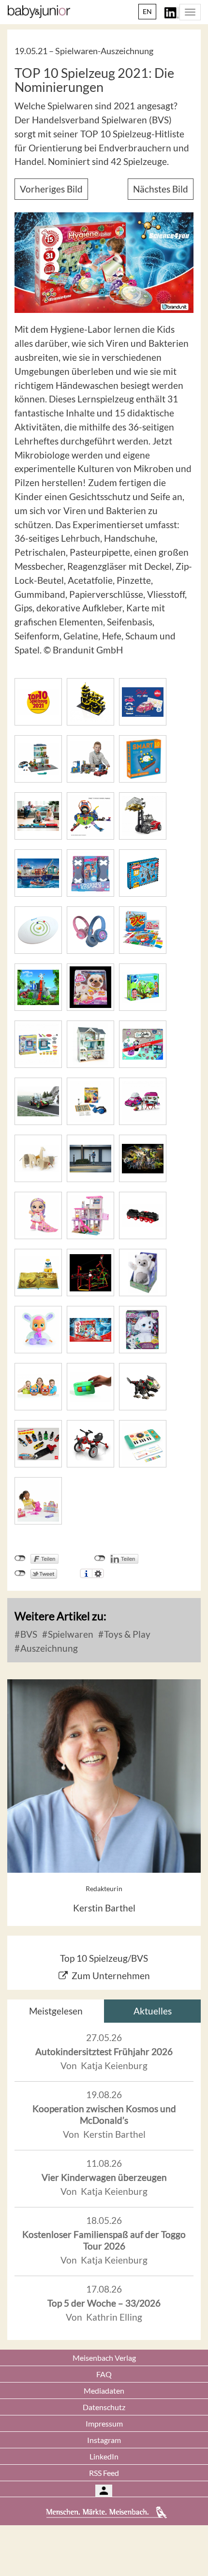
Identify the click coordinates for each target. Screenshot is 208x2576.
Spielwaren (70, 1634)
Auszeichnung (48, 1648)
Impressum (104, 2423)
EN (147, 11)
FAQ (104, 2374)
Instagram (104, 2440)
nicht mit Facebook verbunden (20, 1558)
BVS (28, 1634)
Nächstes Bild (161, 189)
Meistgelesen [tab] (56, 2011)
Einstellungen (98, 1573)
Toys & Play (126, 1634)
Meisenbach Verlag (104, 2358)
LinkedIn (104, 2456)
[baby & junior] (39, 12)
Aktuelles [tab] (153, 2011)
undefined (100, 1558)
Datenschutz (104, 2407)
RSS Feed (104, 2473)
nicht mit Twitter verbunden (20, 1573)
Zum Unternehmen (111, 1976)
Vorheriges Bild (51, 189)
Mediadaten (104, 2391)
